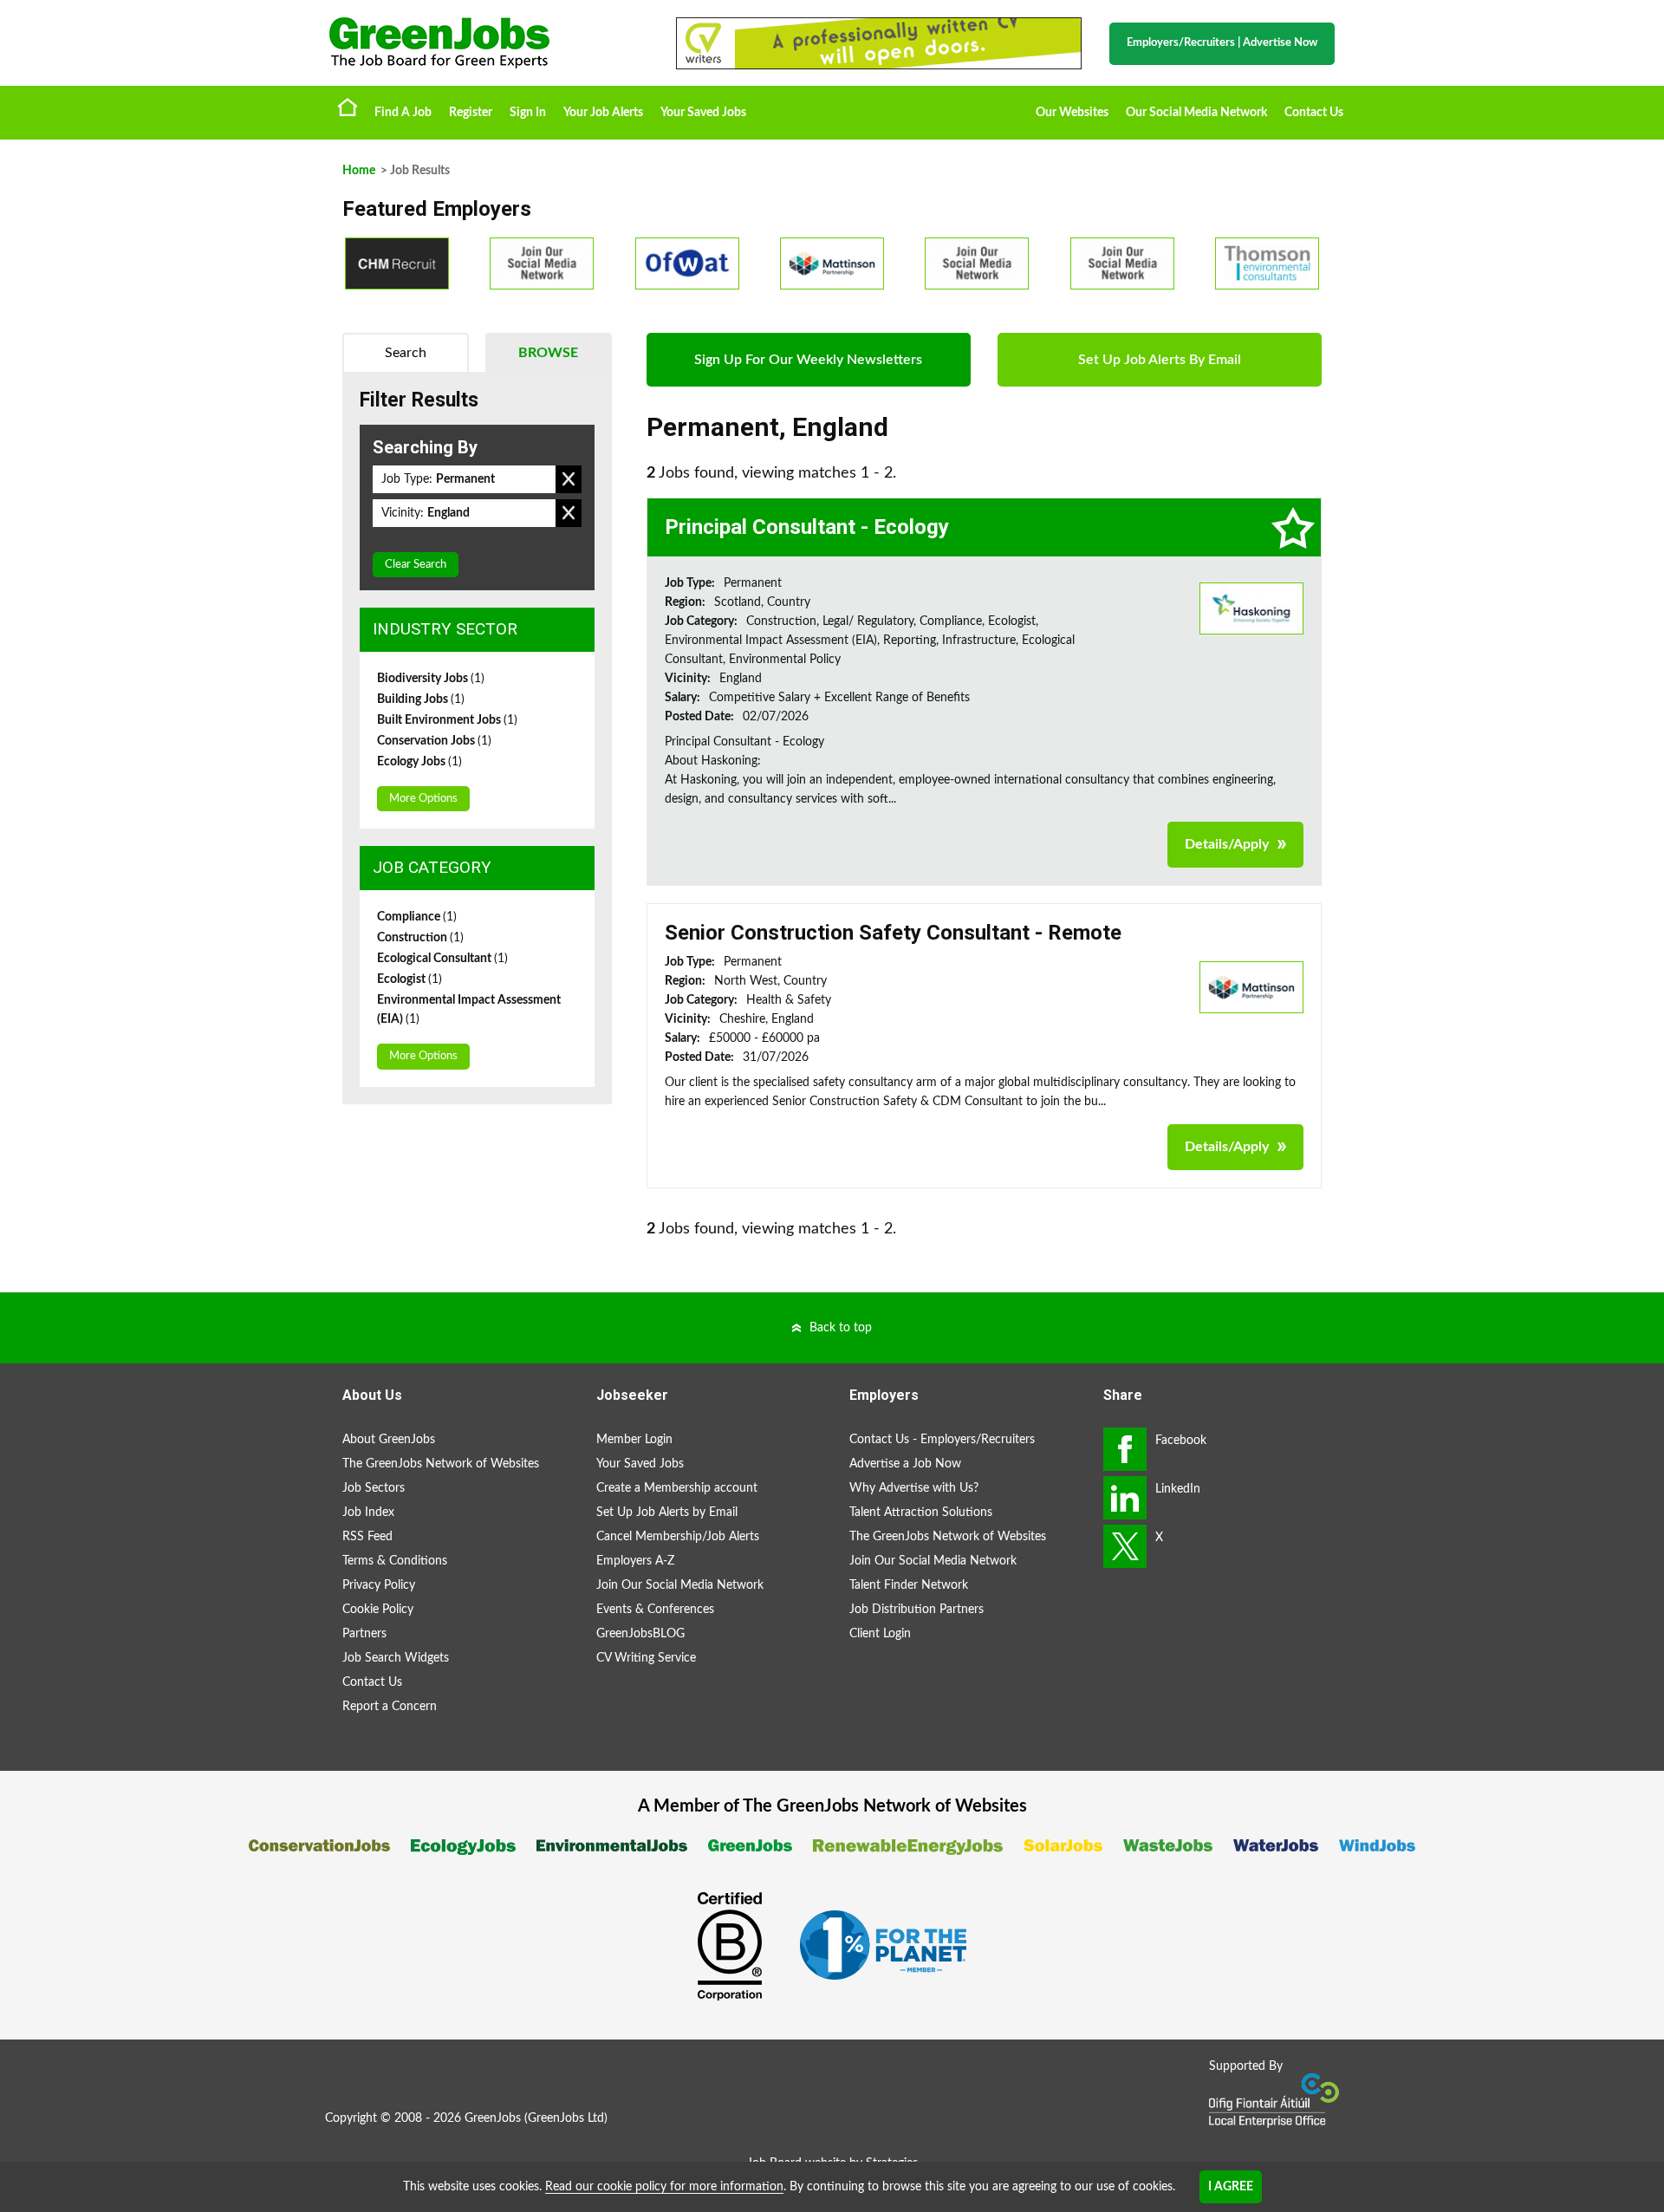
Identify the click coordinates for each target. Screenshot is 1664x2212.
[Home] (485, 43)
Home (348, 107)
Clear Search (416, 565)
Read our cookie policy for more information (664, 2187)
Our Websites (1072, 113)
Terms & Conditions (395, 1561)
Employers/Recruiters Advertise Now (1222, 43)
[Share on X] (1125, 1546)
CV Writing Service (646, 1658)
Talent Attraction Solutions (921, 1513)
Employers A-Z (635, 1561)
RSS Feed (367, 1537)
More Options (423, 799)
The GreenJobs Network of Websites (441, 1464)
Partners (364, 1634)
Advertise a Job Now (905, 1464)
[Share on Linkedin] (1125, 1498)
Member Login (634, 1440)
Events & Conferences (655, 1610)
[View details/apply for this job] (1251, 608)
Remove (569, 479)
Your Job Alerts (603, 113)
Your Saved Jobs (703, 113)
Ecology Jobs (419, 762)
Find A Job (403, 113)
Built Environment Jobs (447, 720)
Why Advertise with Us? (914, 1488)
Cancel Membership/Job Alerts (678, 1537)
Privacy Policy (379, 1585)
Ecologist (409, 979)
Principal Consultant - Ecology (807, 527)
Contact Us (1314, 113)
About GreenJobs (389, 1440)
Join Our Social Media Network (680, 1585)
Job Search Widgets (396, 1658)
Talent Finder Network (909, 1585)
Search (406, 353)
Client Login (880, 1634)
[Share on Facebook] (1125, 1449)
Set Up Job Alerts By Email (1160, 360)
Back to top (841, 1328)
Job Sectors (374, 1488)
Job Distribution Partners (916, 1610)
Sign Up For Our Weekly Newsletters (808, 360)
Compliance (417, 917)
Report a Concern (390, 1707)
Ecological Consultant (442, 959)
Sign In (528, 113)
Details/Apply (1227, 844)
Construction (420, 938)
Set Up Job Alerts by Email (667, 1513)
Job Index (368, 1513)
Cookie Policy (378, 1610)
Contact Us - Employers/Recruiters (942, 1440)
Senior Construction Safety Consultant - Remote (893, 933)
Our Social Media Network (1196, 113)
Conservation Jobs (434, 741)
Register (471, 113)
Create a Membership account (677, 1488)
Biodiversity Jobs (431, 679)
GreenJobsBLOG (640, 1634)
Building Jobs (421, 699)
